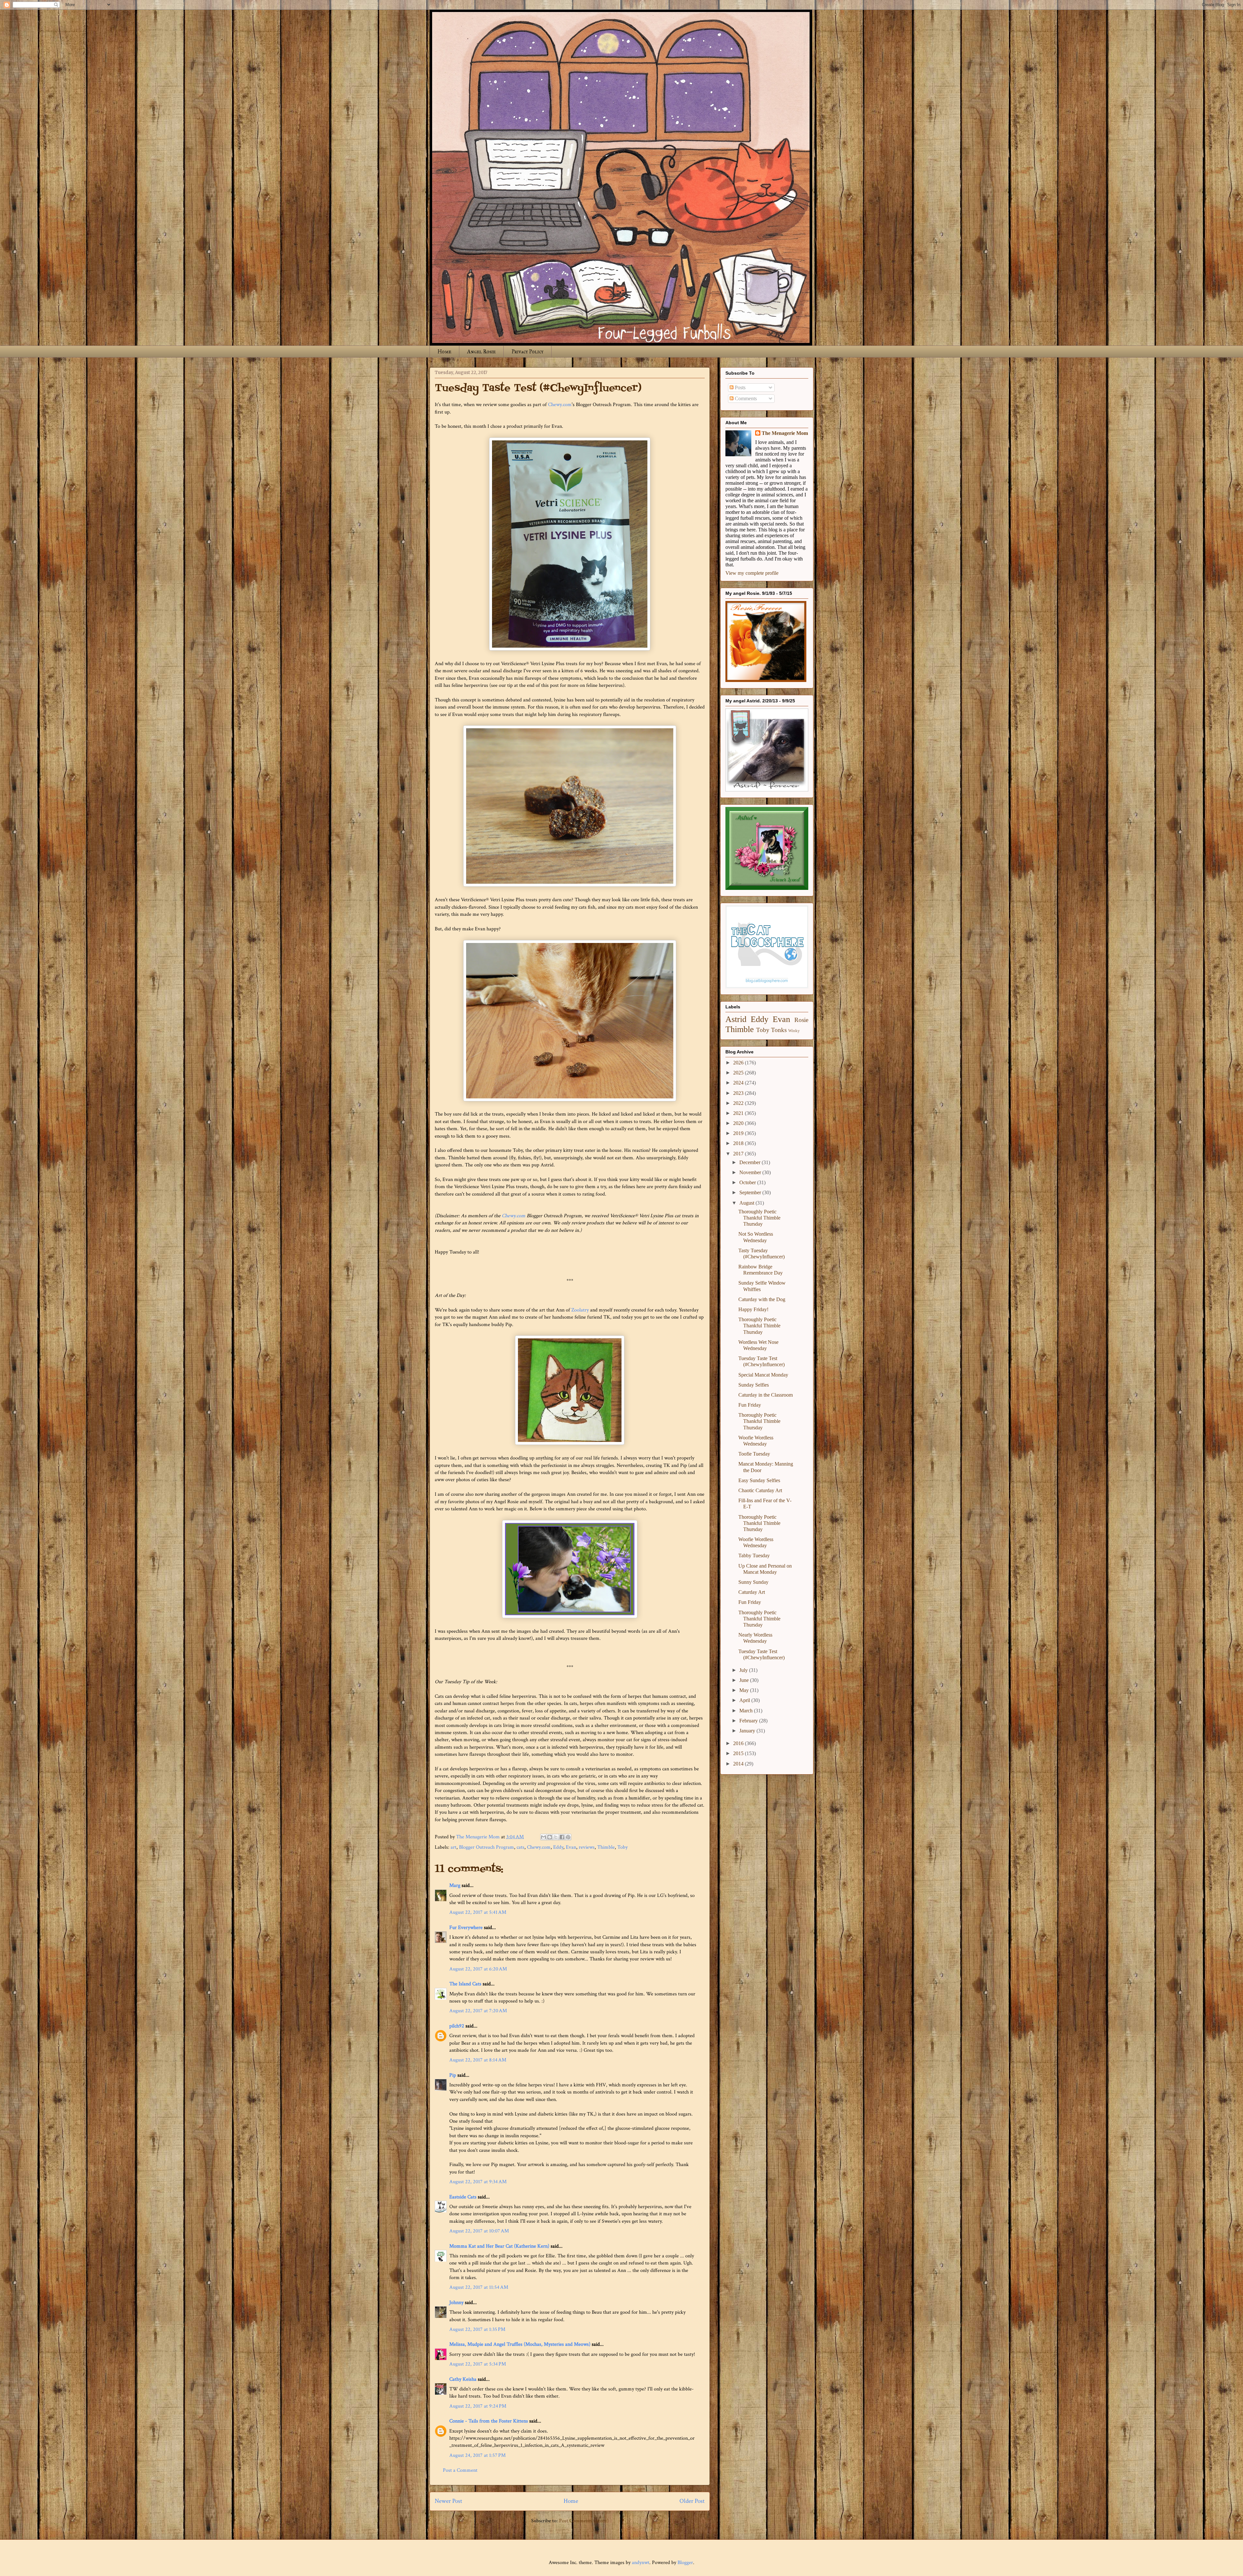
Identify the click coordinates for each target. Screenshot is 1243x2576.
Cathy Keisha (463, 2379)
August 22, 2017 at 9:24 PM (478, 2406)
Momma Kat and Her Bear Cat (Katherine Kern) (499, 2246)
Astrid (736, 1019)
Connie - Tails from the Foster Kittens (489, 2421)
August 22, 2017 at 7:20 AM (478, 2011)
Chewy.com (560, 405)
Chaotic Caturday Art (760, 1490)
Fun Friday (750, 1405)
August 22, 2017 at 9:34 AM (478, 2182)
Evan (571, 1847)
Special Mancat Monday (763, 1375)
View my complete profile (752, 573)
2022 (739, 1103)
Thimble (606, 1847)
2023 (739, 1093)
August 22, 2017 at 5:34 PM (478, 2364)
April (745, 1700)
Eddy (558, 1847)
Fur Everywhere (466, 1928)
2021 (739, 1113)
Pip (453, 2075)
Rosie (801, 1020)
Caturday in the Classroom (766, 1395)
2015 (739, 1753)
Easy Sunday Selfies (759, 1480)
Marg (455, 1885)
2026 (739, 1063)
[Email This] (543, 1837)
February (749, 1721)
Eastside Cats (463, 2197)
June (745, 1680)
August (747, 1203)
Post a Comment (460, 2470)
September (751, 1192)
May (745, 1690)
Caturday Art (752, 1592)
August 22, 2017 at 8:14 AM (478, 2060)
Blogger (685, 2563)
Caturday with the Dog (762, 1299)
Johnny (456, 2303)
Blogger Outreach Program (487, 1847)
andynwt (641, 2563)
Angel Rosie (481, 352)
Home (444, 352)
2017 (739, 1154)
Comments (745, 398)
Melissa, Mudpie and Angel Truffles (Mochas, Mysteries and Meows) (520, 2344)
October (748, 1182)
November (751, 1172)
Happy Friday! (753, 1309)
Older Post (692, 2501)
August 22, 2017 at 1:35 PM (477, 2329)
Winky (794, 1031)
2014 (739, 1764)
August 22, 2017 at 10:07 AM (479, 2231)
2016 (739, 1743)
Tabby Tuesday (754, 1555)
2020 (739, 1123)
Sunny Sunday (753, 1582)
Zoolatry (580, 1310)
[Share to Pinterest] (568, 1837)
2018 (739, 1143)
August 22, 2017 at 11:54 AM (479, 2287)
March (747, 1711)
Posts (739, 387)
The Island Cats (465, 1984)
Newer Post (448, 2501)
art (454, 1847)
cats (521, 1847)
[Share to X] (556, 1837)
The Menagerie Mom (785, 433)
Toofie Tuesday (754, 1454)
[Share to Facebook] (562, 1837)
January (748, 1731)
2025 (739, 1073)
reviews (587, 1847)
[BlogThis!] (550, 1837)
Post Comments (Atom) (584, 2521)
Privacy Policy (527, 352)
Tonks (779, 1030)
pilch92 (457, 2026)
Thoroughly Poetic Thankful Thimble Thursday (759, 1218)
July (744, 1670)
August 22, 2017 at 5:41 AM (478, 1912)
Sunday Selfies (754, 1385)
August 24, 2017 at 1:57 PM (477, 2455)
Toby (622, 1847)
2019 (739, 1133)
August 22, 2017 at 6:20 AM (478, 1969)
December (750, 1162)
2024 (739, 1083)
